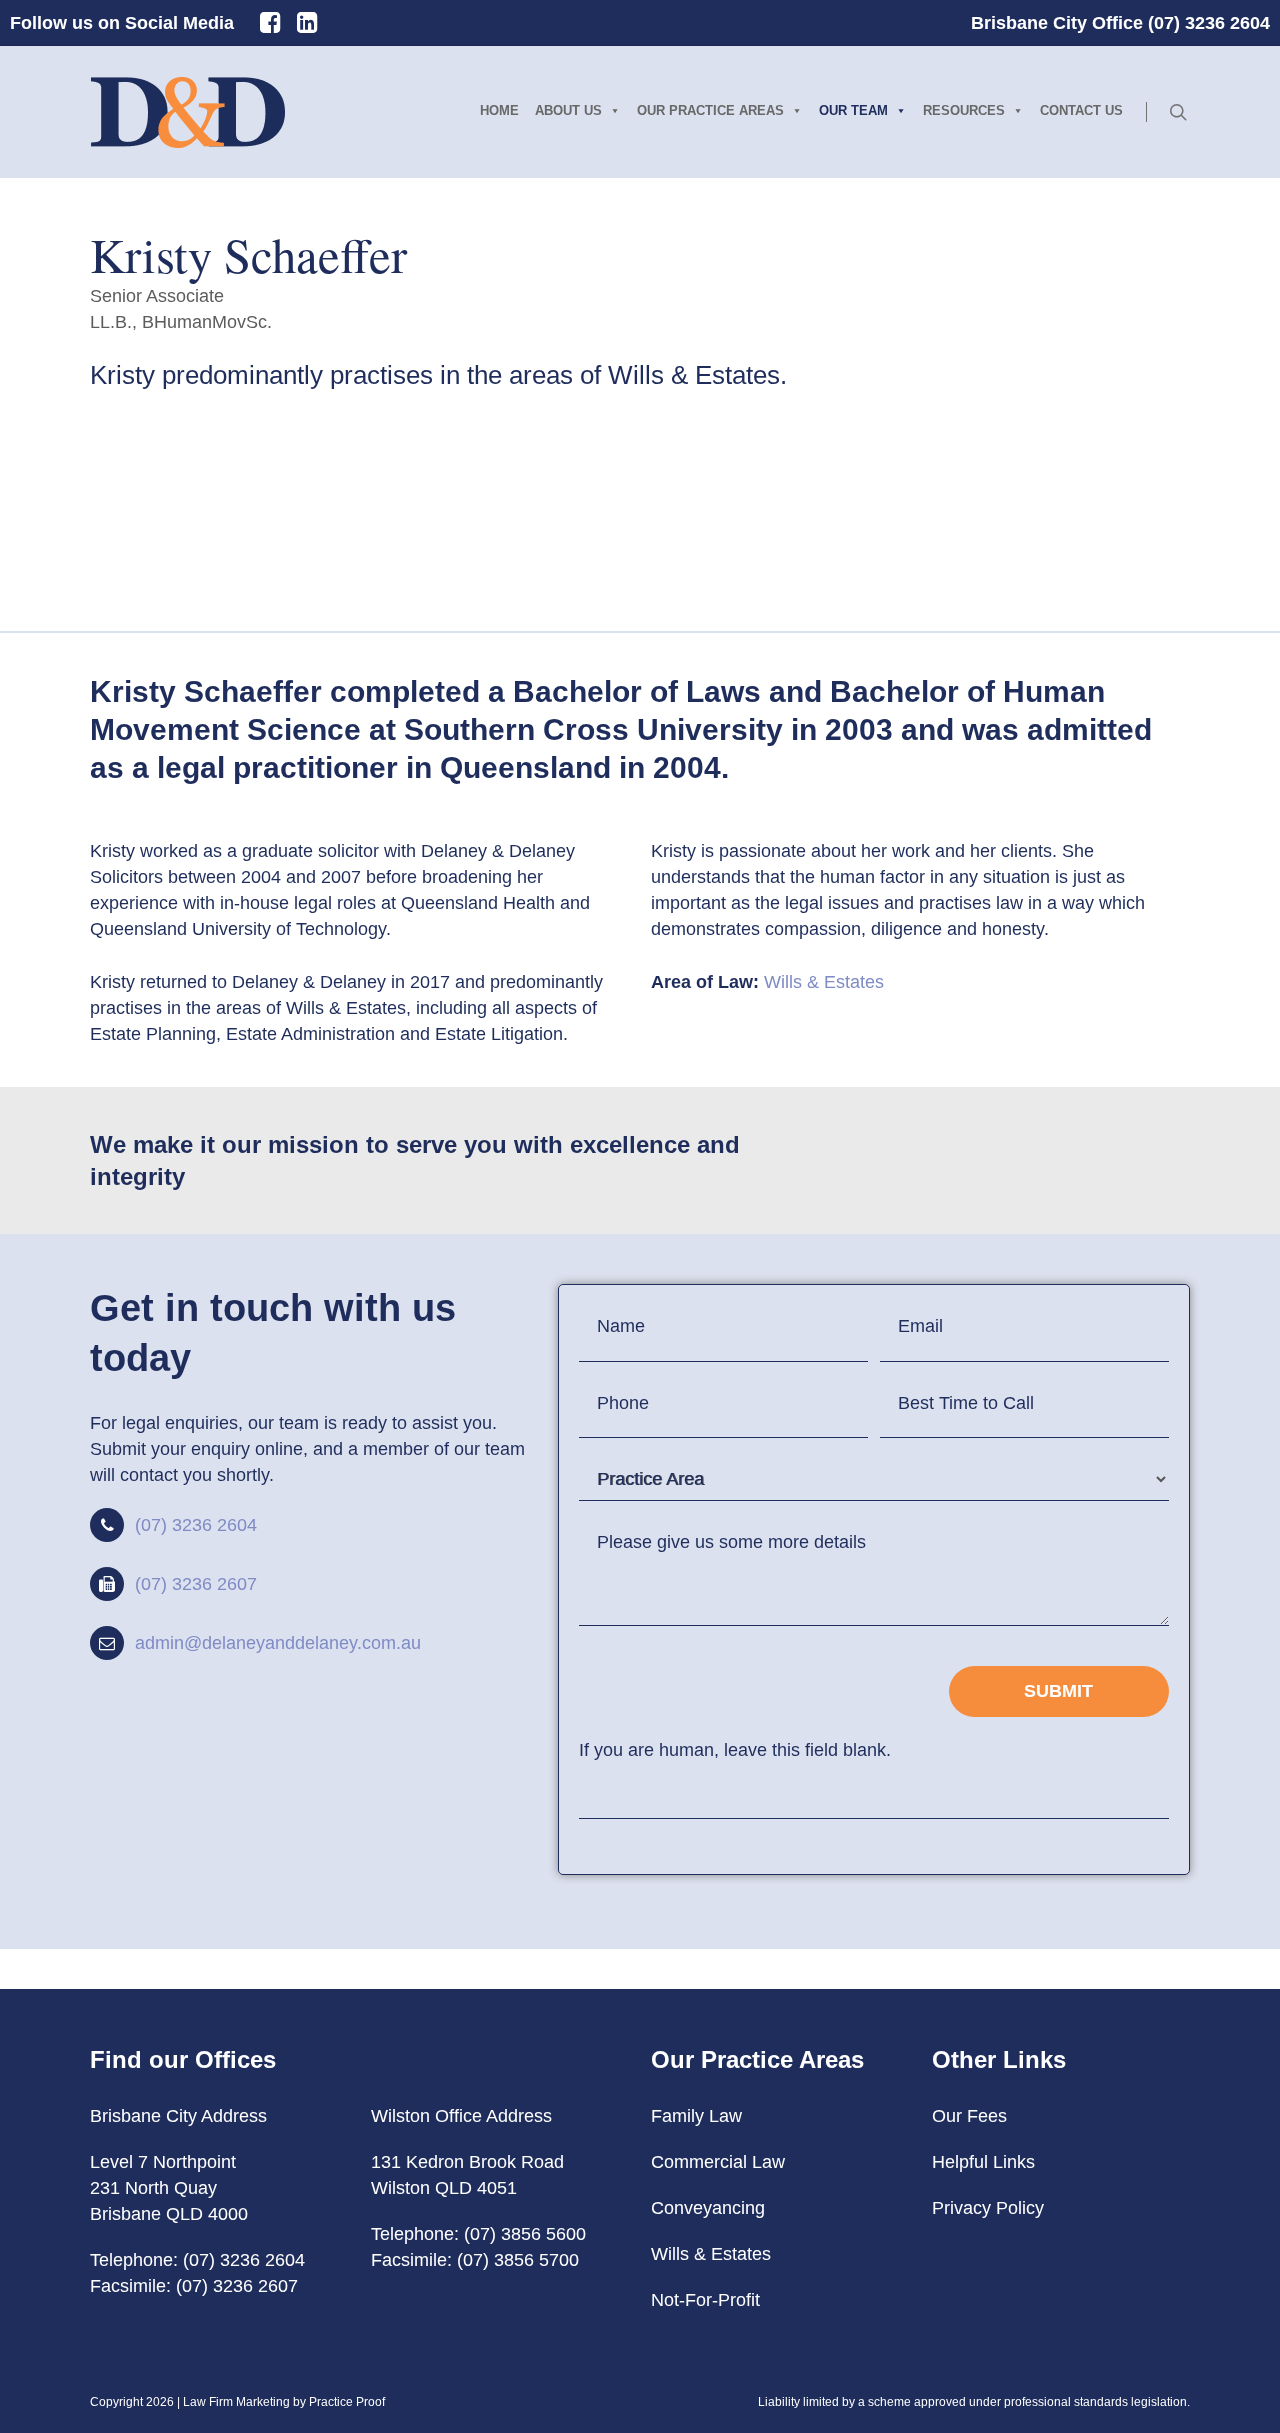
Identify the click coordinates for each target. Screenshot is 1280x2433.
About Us (568, 110)
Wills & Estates (824, 982)
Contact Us (1081, 110)
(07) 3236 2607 (196, 1584)
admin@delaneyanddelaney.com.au (278, 1643)
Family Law (696, 2116)
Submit (1058, 1691)
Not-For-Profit (705, 2300)
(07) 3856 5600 (525, 2234)
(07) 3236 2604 (196, 1525)
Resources (964, 110)
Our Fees (969, 2116)
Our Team (853, 110)
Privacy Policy (988, 2208)
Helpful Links (983, 2162)
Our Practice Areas (710, 110)
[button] (218, 459)
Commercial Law (718, 2162)
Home (499, 110)
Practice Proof (347, 2402)
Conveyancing (708, 2208)
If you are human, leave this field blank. (735, 1750)
